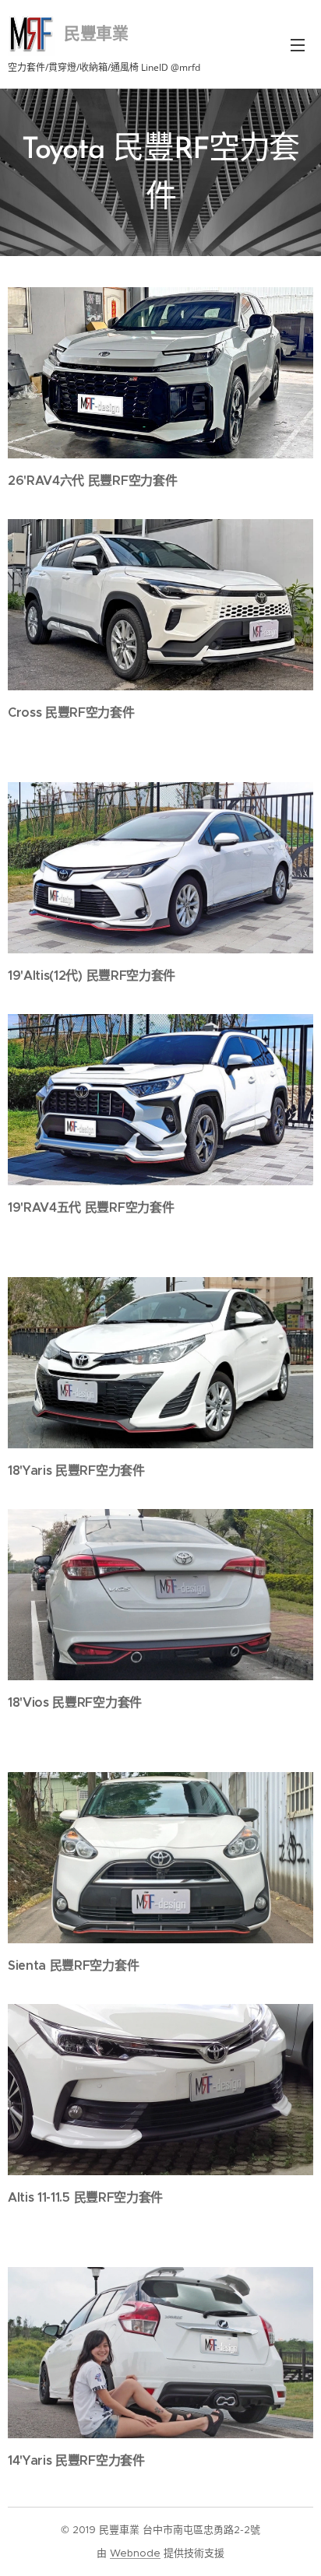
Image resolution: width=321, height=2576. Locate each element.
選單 (298, 44)
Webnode (135, 2553)
